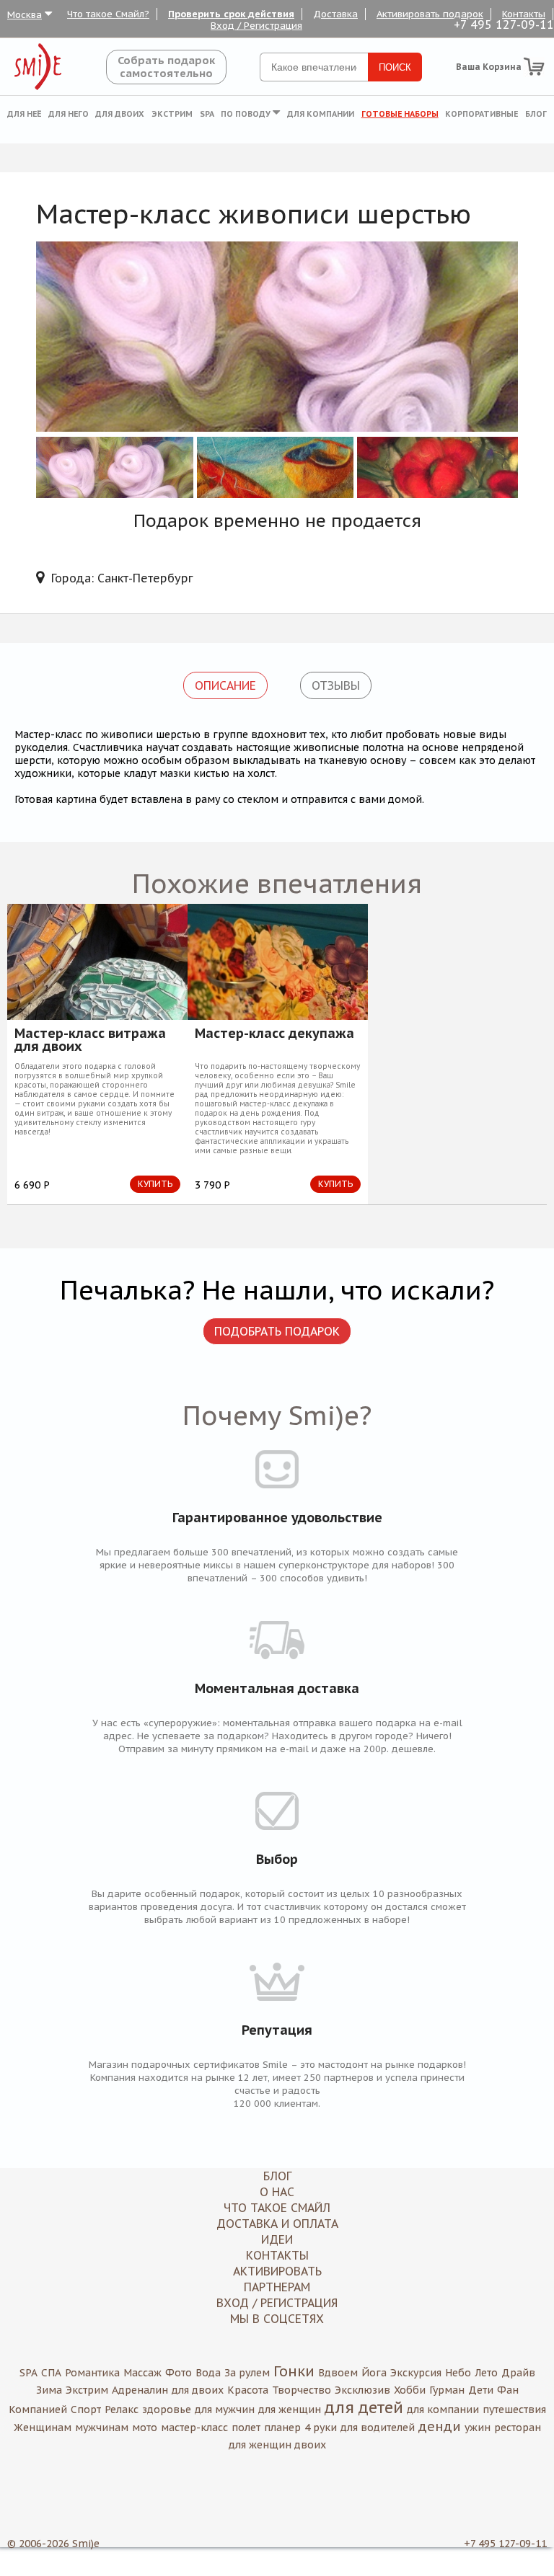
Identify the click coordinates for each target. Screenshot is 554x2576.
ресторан (518, 2428)
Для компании (321, 114)
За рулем (247, 2373)
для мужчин (225, 2410)
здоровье (167, 2410)
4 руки (321, 2428)
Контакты (524, 14)
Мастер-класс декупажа (274, 1034)
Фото (179, 2373)
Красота (248, 2390)
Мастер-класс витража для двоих (90, 1040)
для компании (443, 2410)
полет (246, 2428)
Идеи (277, 2239)
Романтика (92, 2373)
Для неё (24, 114)
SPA (207, 114)
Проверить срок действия (231, 14)
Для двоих (120, 114)
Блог (536, 114)
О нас (277, 2192)
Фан (508, 2390)
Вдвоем (338, 2373)
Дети (481, 2390)
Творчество (302, 2390)
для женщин (290, 2410)
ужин (478, 2428)
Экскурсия (416, 2373)
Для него (69, 114)
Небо (458, 2373)
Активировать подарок (430, 14)
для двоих (198, 2390)
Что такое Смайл (277, 2208)
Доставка (335, 14)
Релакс (122, 2410)
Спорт (86, 2410)
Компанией (38, 2410)
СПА (51, 2373)
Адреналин (140, 2390)
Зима (49, 2390)
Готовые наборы (400, 114)
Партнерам (277, 2287)
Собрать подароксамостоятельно (166, 67)
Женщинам (43, 2428)
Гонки (294, 2371)
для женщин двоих (277, 2445)
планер (282, 2428)
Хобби (410, 2390)
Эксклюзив (362, 2390)
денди (440, 2426)
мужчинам (102, 2428)
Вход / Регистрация (256, 26)
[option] (97, 1054)
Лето (486, 2373)
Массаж (142, 2373)
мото (145, 2428)
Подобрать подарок (277, 1331)
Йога (374, 2373)
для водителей (378, 2428)
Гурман (447, 2390)
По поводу (247, 114)
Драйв (518, 2373)
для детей (364, 2407)
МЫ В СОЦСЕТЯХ (277, 2319)
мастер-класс (194, 2428)
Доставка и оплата (277, 2224)
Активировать (277, 2271)
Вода (208, 2373)
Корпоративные (482, 114)
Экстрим (172, 114)
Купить (155, 1184)
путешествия (514, 2410)
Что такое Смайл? (108, 14)
